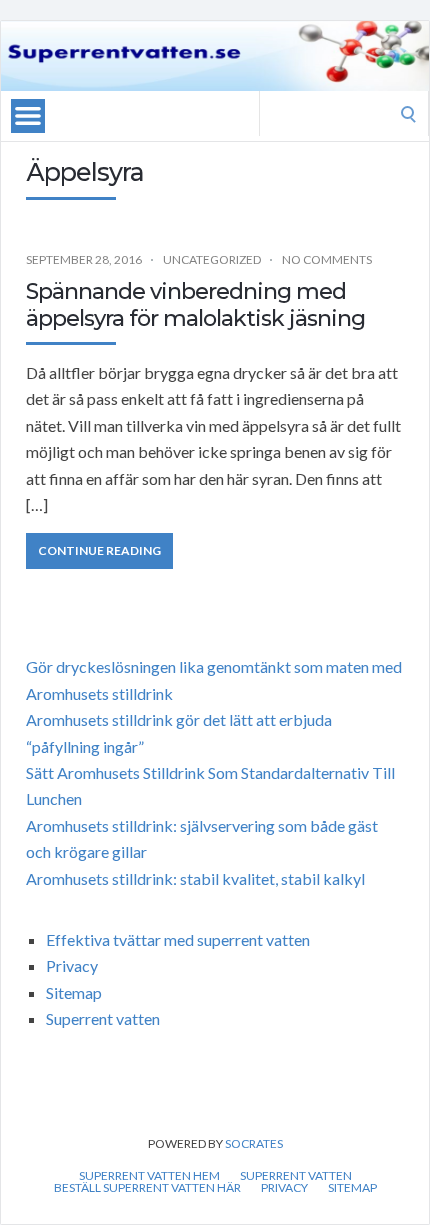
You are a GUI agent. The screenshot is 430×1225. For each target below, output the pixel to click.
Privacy (72, 965)
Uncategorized (212, 259)
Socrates (254, 1143)
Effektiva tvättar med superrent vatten (178, 939)
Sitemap (74, 992)
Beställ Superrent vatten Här (147, 1188)
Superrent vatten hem (149, 1176)
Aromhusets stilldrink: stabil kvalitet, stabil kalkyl (195, 878)
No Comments (327, 259)
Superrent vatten (103, 1018)
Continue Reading (99, 550)
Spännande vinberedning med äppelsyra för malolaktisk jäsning (195, 304)
